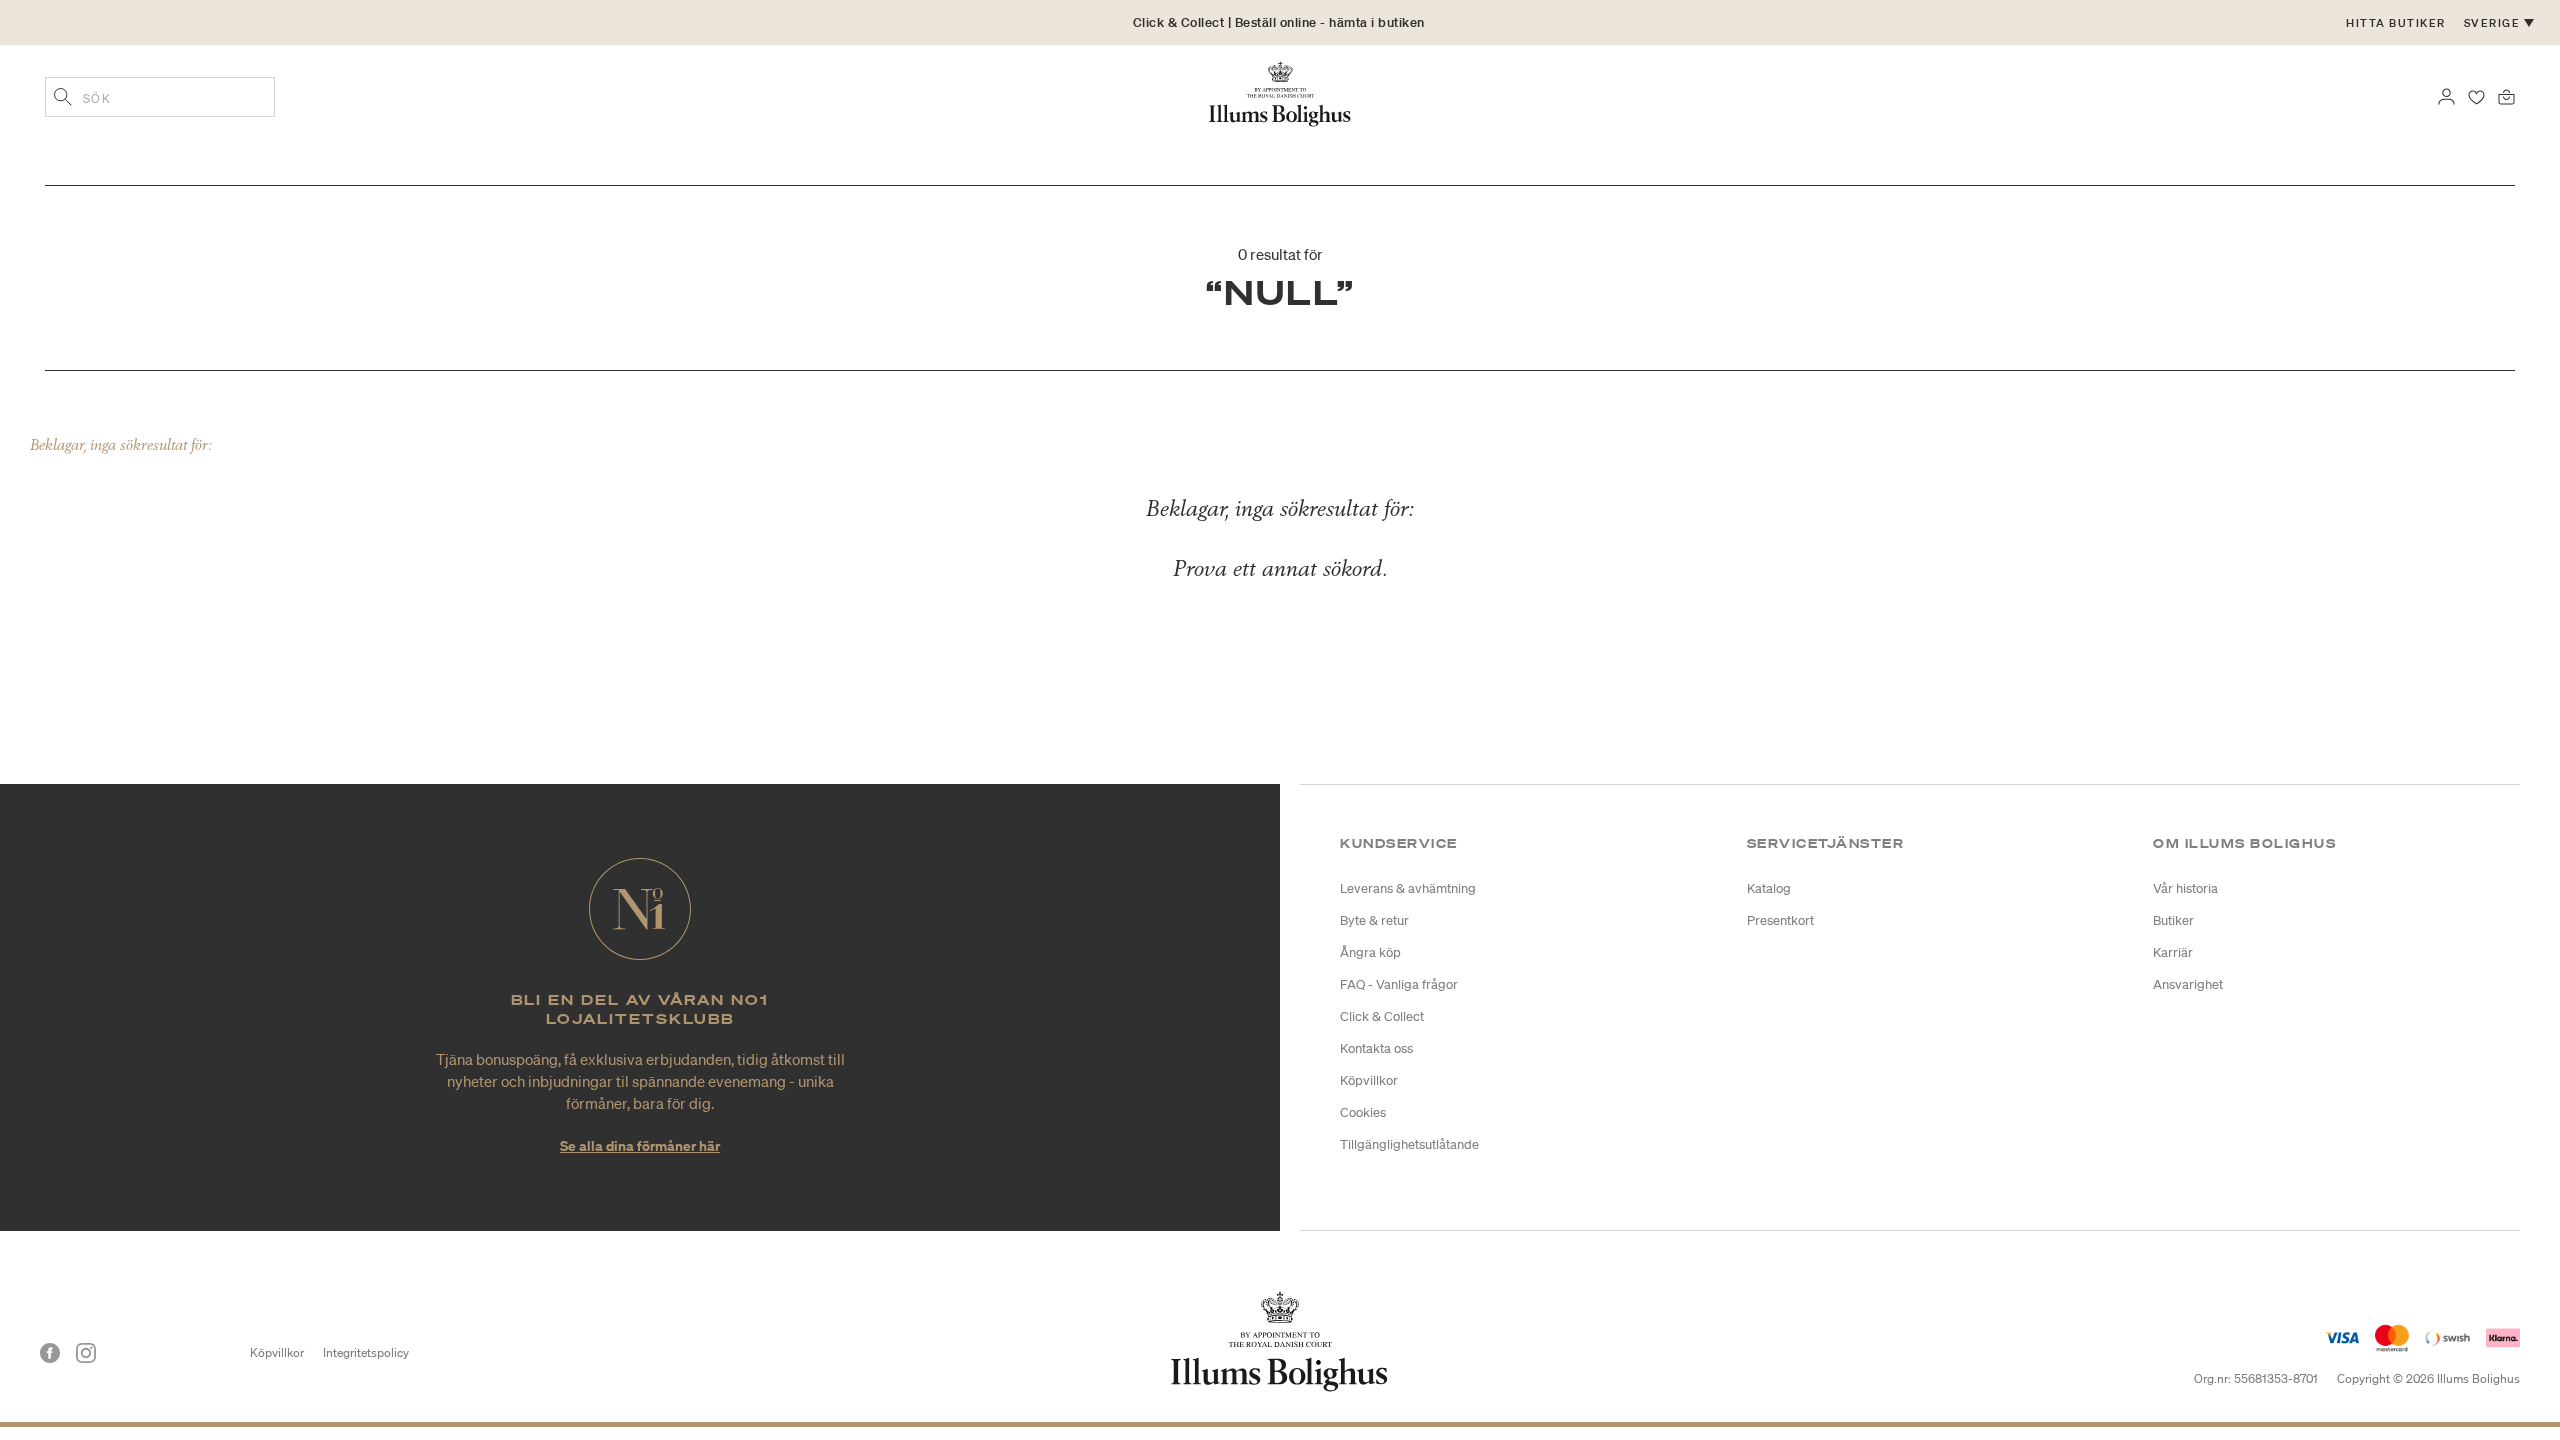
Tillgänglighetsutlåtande (1409, 1144)
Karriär (2173, 952)
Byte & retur (1374, 920)
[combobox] (160, 97)
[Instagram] (86, 1353)
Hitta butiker (2396, 23)
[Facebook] (50, 1353)
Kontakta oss (1376, 1048)
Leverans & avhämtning (1408, 888)
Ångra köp (1370, 952)
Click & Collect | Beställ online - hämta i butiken (1279, 22)
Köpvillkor (1369, 1080)
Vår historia (2185, 888)
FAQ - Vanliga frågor (1399, 984)
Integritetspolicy (366, 1352)
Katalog (1769, 888)
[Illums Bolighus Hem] (1280, 92)
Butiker (2173, 920)
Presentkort (1780, 920)
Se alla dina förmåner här (640, 1145)
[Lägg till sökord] (63, 99)
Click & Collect (1382, 1016)
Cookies (1363, 1112)
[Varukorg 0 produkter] (2506, 95)
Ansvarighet (2188, 984)
